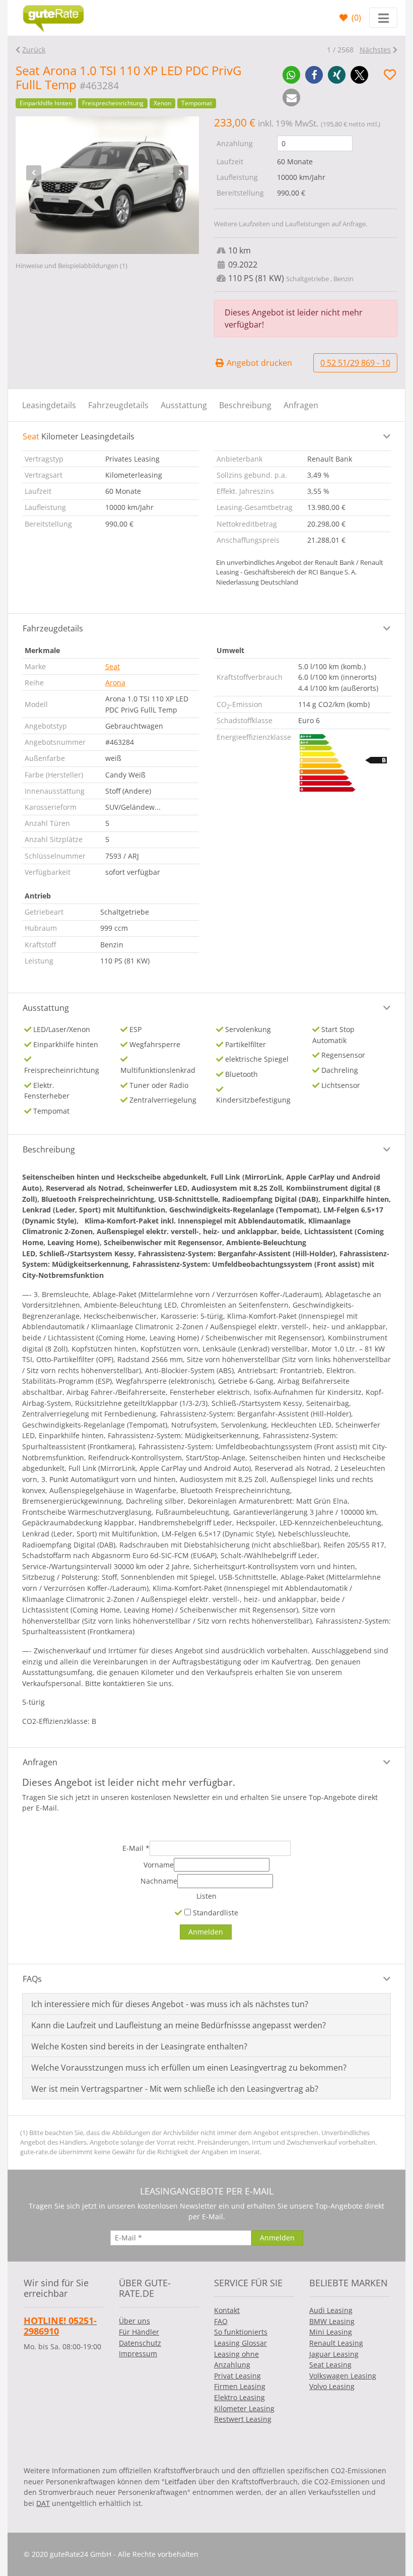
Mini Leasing (331, 2332)
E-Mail (136, 1848)
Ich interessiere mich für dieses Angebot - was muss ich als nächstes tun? (170, 2004)
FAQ (221, 2321)
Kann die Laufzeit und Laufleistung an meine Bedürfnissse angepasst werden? (179, 2025)
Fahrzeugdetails (118, 405)
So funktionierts (241, 2332)
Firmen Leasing (240, 2386)
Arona (115, 683)
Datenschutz (140, 2343)
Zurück (34, 50)
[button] (291, 75)
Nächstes (375, 50)
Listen (206, 1896)
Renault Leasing (336, 2343)
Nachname (159, 1881)
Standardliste (215, 1913)
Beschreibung (245, 405)
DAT (43, 2503)
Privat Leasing (237, 2376)
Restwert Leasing (243, 2419)
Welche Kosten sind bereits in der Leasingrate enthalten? (139, 2046)
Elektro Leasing (239, 2397)
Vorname (159, 1865)
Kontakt (227, 2310)
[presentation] (34, 173)
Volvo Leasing (332, 2386)
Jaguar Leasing (334, 2354)
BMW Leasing (332, 2321)
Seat (113, 666)
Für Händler (139, 2332)
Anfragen (301, 405)
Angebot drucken (258, 363)
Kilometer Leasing (244, 2408)
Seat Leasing (330, 2365)
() (355, 18)
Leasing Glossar (240, 2343)
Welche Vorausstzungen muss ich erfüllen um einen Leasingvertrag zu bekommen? (189, 2068)
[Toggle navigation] (383, 18)
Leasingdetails (49, 405)
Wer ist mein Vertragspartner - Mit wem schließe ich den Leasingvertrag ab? (175, 2089)
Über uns (134, 2321)
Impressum (138, 2354)
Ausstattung (184, 405)
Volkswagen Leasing (343, 2376)
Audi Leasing (331, 2310)
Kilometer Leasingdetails (79, 436)
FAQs (32, 1979)
